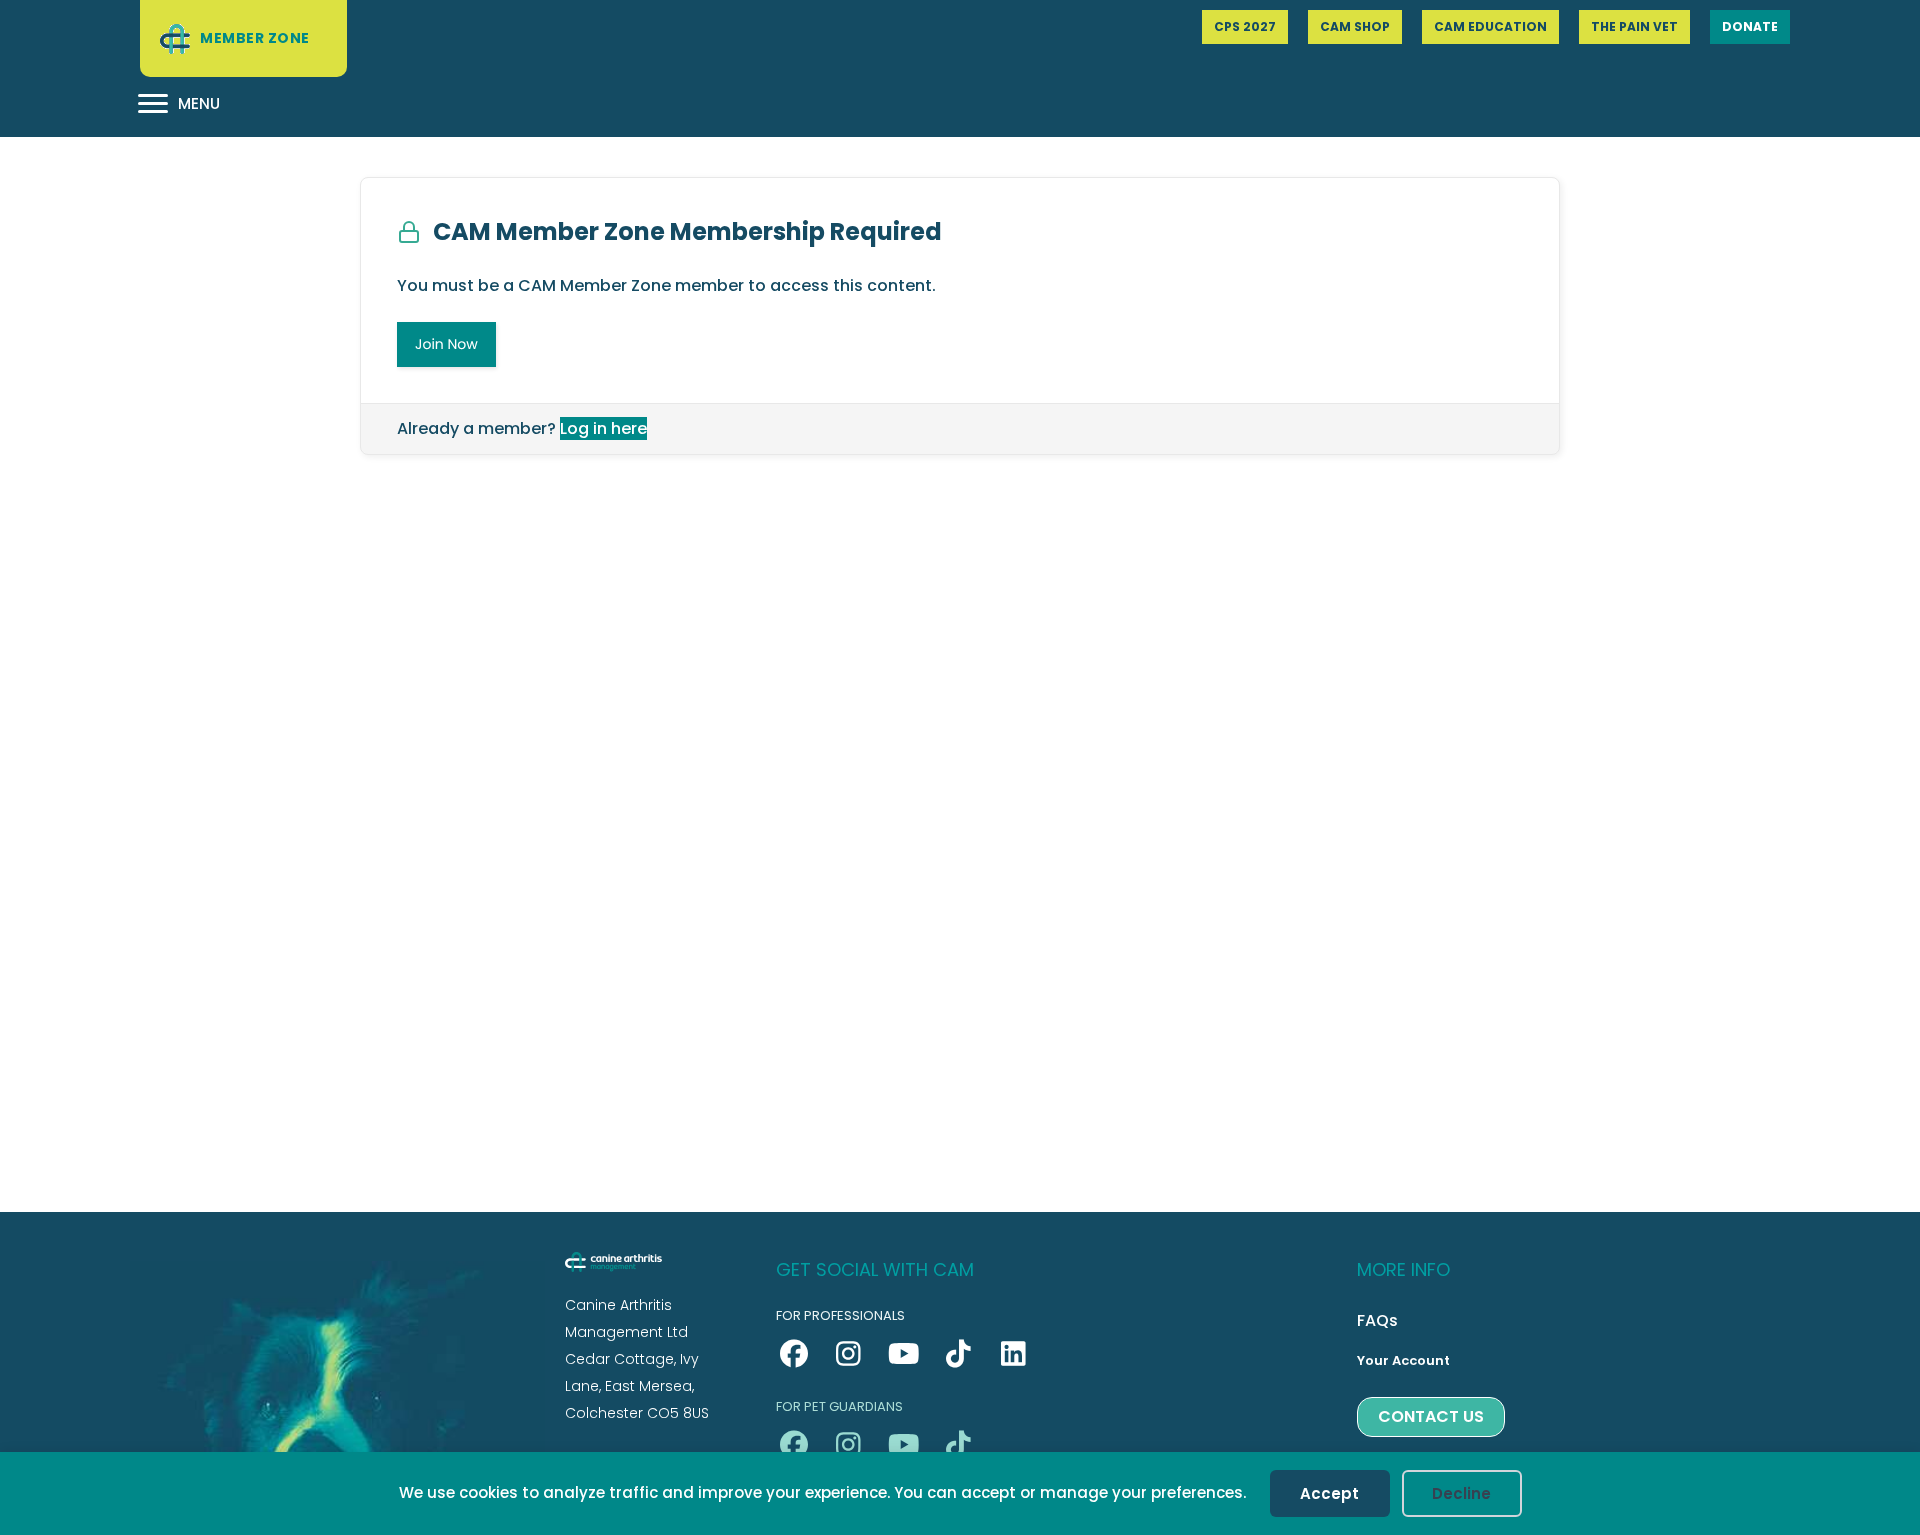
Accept (1329, 1493)
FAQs (1377, 1320)
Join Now (446, 344)
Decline (1461, 1493)
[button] (793, 1354)
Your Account (1403, 1360)
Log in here (603, 428)
